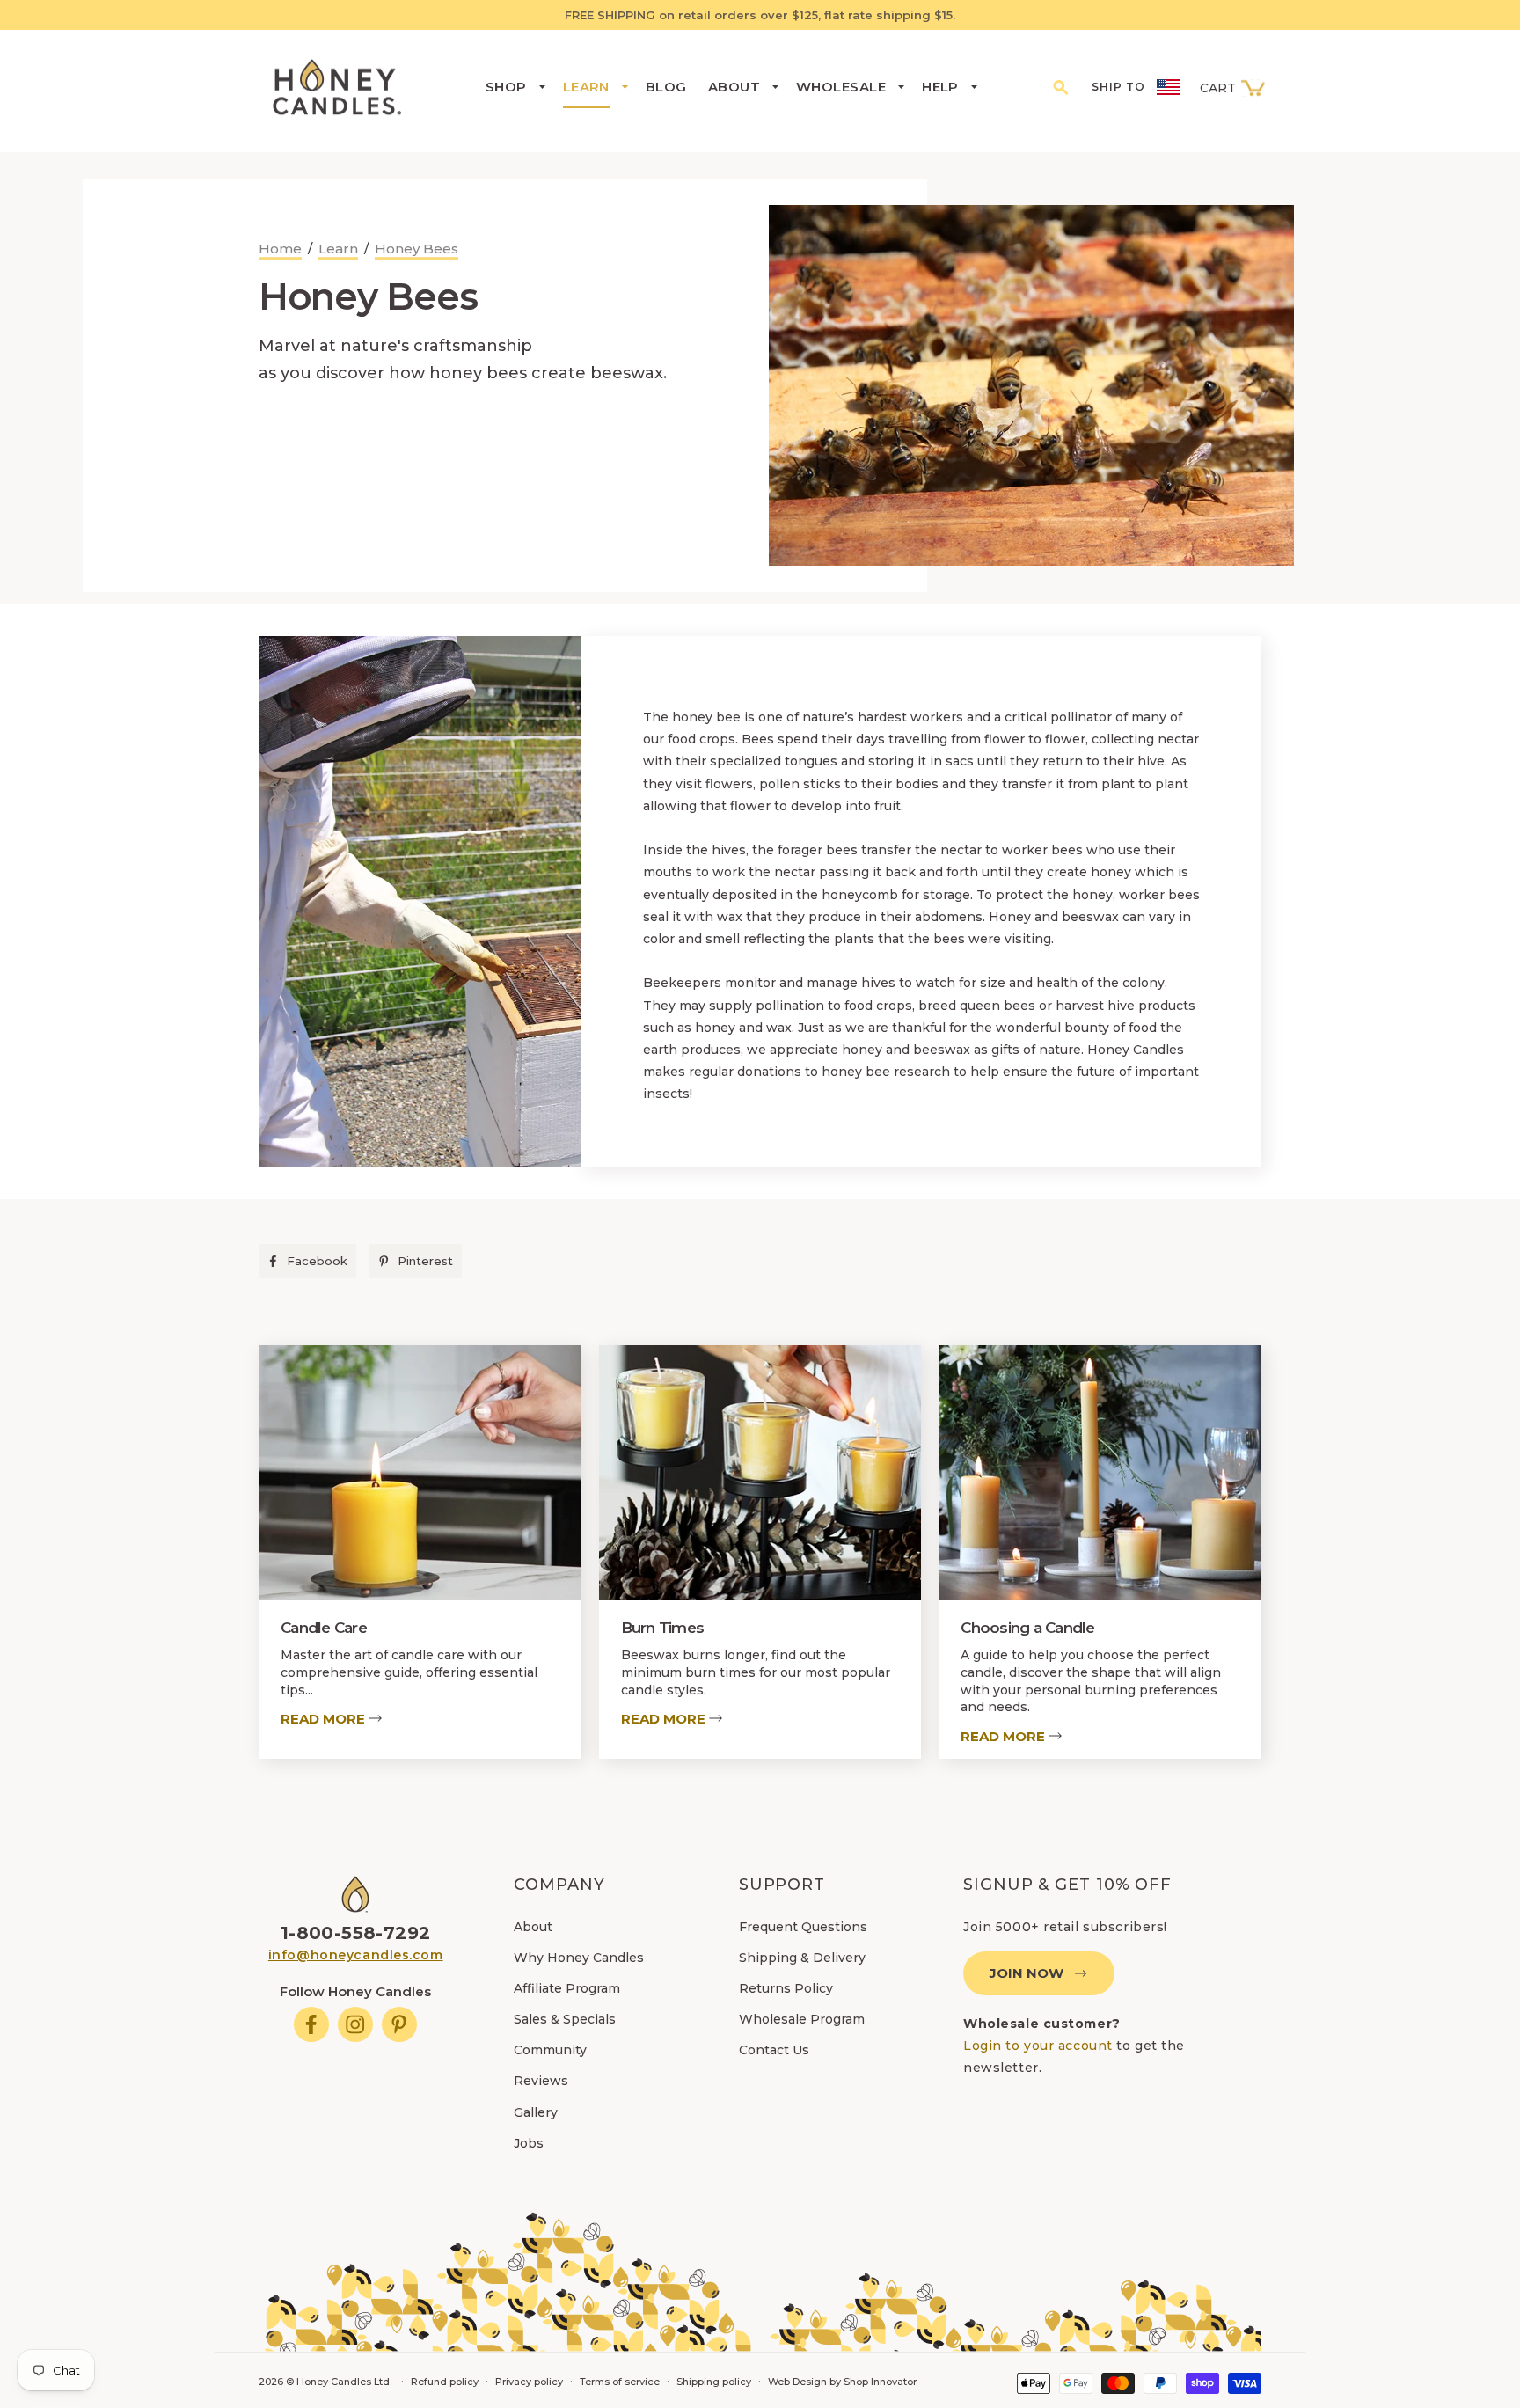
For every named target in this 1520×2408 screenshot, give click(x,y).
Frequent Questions (803, 1927)
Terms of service (620, 2382)
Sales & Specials (565, 2019)
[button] (1062, 86)
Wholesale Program (802, 2019)
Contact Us (774, 2050)
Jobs (529, 2143)
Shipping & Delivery (802, 1958)
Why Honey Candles (579, 1958)
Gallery (536, 2112)
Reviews (541, 2081)
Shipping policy (714, 2382)
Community (550, 2050)
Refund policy (445, 2382)
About (533, 1927)
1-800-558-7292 (356, 1933)
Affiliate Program (567, 1988)
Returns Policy (786, 1988)
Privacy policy (529, 2382)
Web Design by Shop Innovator (842, 2382)
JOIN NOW (1027, 1973)
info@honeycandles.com (356, 1955)
